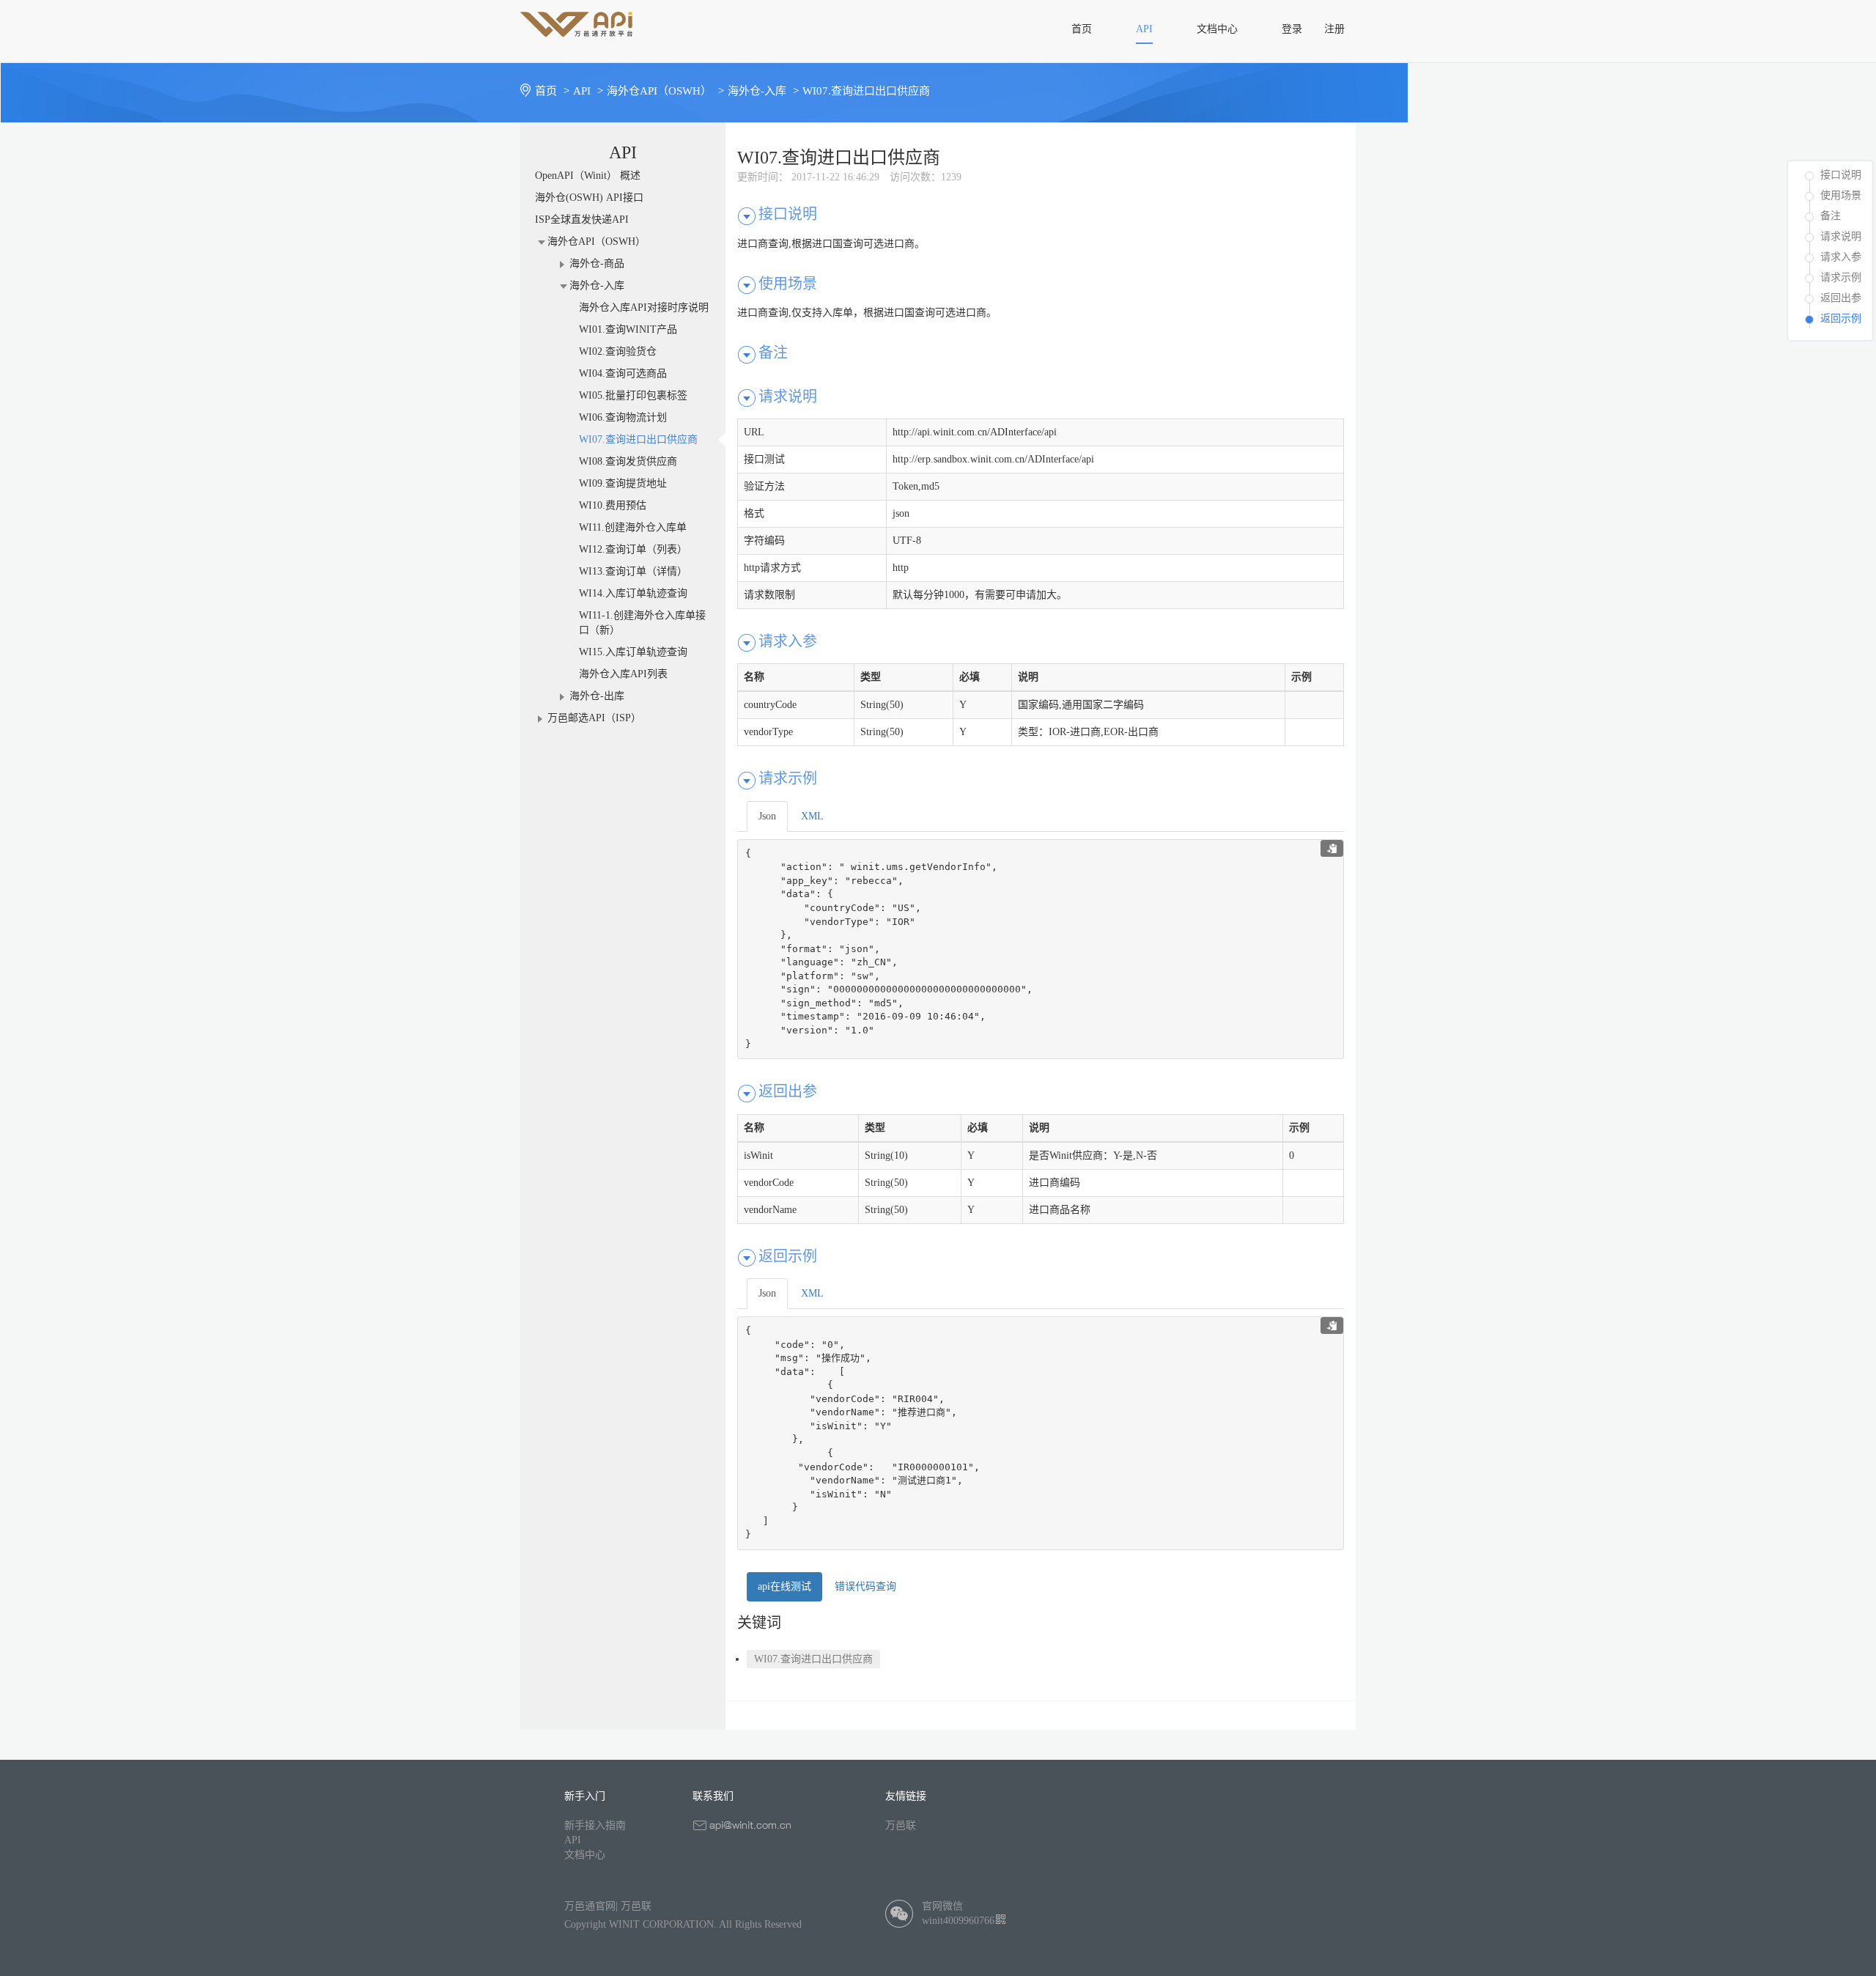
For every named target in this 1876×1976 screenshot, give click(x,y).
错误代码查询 (865, 1586)
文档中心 (585, 1855)
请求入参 (1841, 257)
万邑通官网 (590, 1906)
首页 (552, 91)
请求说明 (1841, 236)
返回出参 (1841, 298)
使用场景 (1841, 195)
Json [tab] (767, 816)
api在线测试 (784, 1586)
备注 (1831, 216)
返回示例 (1841, 318)
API (573, 1840)
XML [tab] (812, 816)
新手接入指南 (595, 1825)
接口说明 (1841, 175)
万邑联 (901, 1825)
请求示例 (1841, 277)
